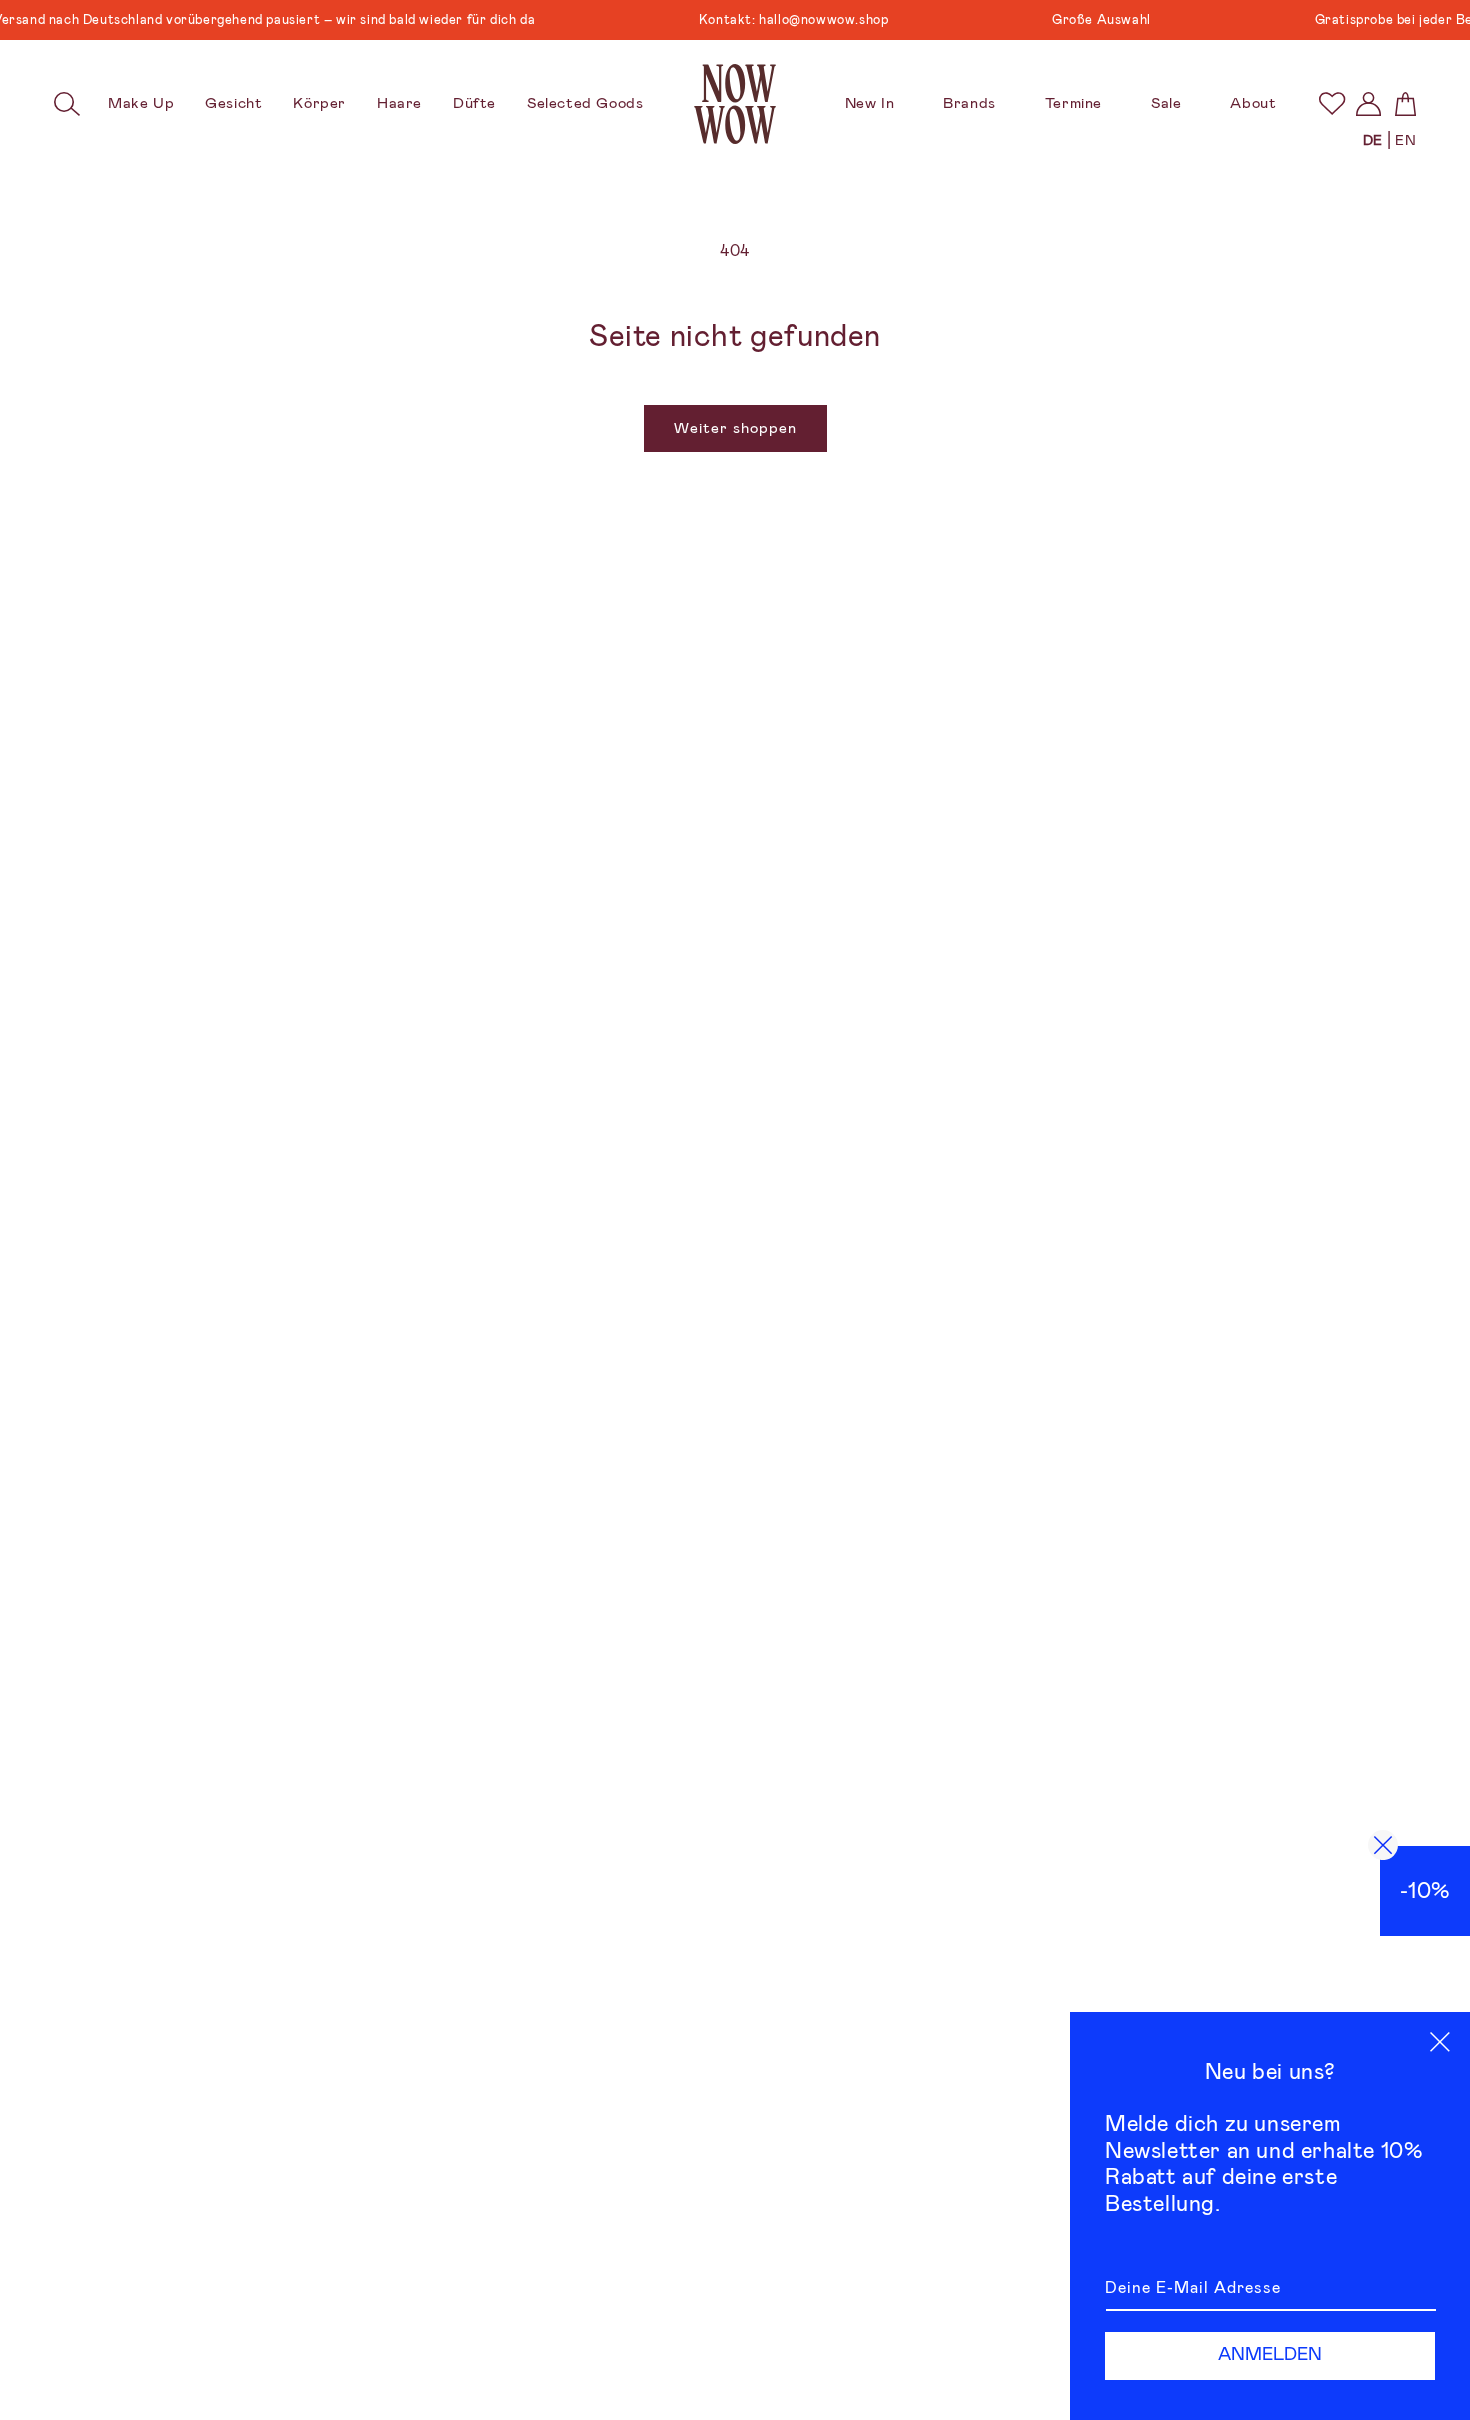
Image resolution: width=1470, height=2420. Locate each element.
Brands (969, 103)
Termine (1073, 103)
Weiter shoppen (735, 428)
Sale (1166, 103)
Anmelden (1270, 2354)
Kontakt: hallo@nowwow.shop (765, 19)
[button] (67, 104)
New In (870, 103)
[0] (1331, 103)
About (1253, 103)
